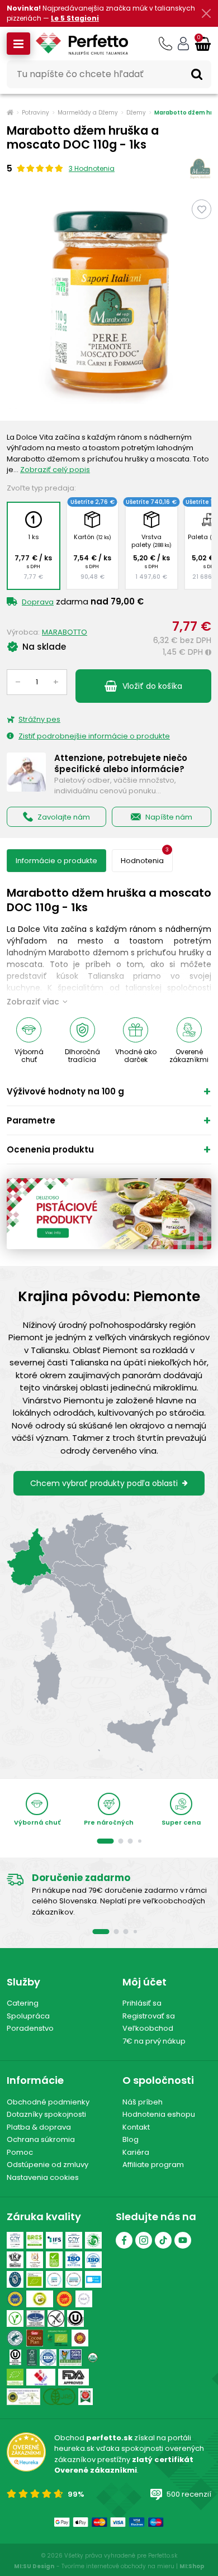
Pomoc (20, 2152)
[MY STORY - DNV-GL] (93, 2279)
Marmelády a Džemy (88, 113)
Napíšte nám (169, 817)
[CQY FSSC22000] (15, 2240)
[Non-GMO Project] (71, 2358)
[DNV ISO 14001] (74, 2279)
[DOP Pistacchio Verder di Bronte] (23, 2397)
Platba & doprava (39, 2127)
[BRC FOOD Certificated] (54, 2260)
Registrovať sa (149, 2016)
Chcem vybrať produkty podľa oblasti (104, 1483)
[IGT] (84, 2299)
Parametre (31, 1120)
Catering (23, 2003)
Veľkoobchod (148, 2028)
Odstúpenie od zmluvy (48, 2165)
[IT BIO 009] (15, 2377)
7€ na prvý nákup (154, 2041)
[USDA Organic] (93, 2358)
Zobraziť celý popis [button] (55, 470)
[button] (18, 44)
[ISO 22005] (93, 2260)
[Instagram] (144, 2240)
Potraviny (35, 113)
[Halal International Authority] (35, 2260)
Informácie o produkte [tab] (56, 861)
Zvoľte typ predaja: (41, 488)
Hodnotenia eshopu (159, 2114)
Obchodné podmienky (48, 2102)
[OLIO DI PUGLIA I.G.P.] (80, 2338)
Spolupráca (28, 2016)
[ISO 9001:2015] (74, 2260)
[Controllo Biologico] (93, 2240)
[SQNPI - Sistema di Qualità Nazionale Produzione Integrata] (40, 2299)
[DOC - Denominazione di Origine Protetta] (64, 2299)
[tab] (142, 861)
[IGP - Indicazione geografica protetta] (15, 2299)
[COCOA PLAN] (35, 2338)
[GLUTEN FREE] (56, 2318)
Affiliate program (153, 2165)
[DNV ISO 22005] (54, 2279)
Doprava (38, 602)
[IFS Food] (54, 2240)
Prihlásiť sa (142, 2003)
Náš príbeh (143, 2102)
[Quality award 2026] (86, 2397)
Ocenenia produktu (50, 1149)
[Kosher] (15, 2358)
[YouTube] (183, 2240)
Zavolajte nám (64, 817)
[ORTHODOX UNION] (75, 2318)
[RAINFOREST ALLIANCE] (15, 2338)
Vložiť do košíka (152, 686)
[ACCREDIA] (15, 2279)
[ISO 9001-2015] (48, 2358)
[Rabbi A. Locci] (15, 2260)
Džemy (136, 113)
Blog (131, 2139)
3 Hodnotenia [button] (92, 168)
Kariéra (136, 2152)
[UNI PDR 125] (41, 2377)
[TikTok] (163, 2240)
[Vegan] (15, 2318)
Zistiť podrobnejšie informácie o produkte (94, 736)
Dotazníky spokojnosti (46, 2114)
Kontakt (136, 2127)
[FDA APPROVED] (74, 2377)
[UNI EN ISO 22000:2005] (35, 2318)
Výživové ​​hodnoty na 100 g (65, 1091)
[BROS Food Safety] (35, 2240)
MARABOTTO (65, 632)
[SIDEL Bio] (57, 2338)
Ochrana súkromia (41, 2139)
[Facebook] (124, 2240)
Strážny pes (39, 719)
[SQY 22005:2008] (74, 2240)
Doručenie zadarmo (81, 1878)
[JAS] (59, 2397)
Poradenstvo (30, 2028)
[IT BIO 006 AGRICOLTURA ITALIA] (35, 2279)
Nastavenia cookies (43, 2177)
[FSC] (32, 2358)
